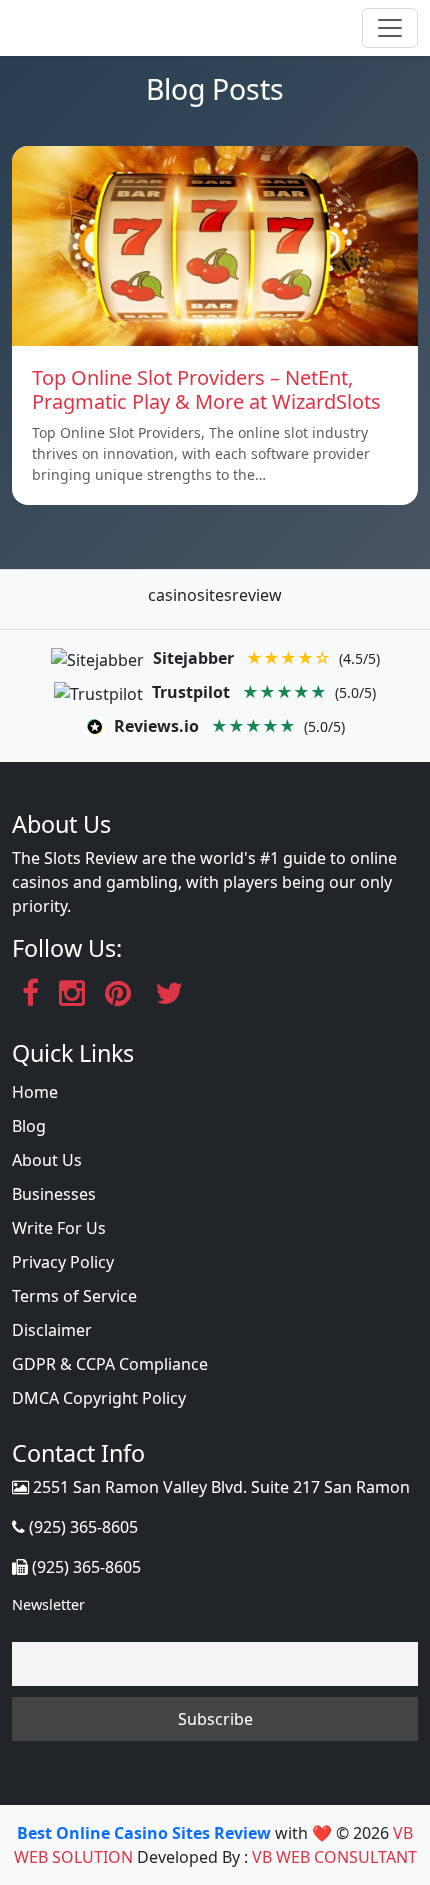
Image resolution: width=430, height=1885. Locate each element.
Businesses (54, 1194)
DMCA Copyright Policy (99, 1398)
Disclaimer (52, 1330)
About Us (47, 1160)
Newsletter (48, 1604)
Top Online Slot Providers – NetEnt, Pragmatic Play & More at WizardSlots (206, 389)
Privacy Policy (63, 1262)
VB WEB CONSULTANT (334, 1857)
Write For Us (59, 1228)
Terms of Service (74, 1296)
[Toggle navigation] (390, 28)
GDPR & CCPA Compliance (110, 1364)
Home (35, 1092)
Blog (29, 1126)
